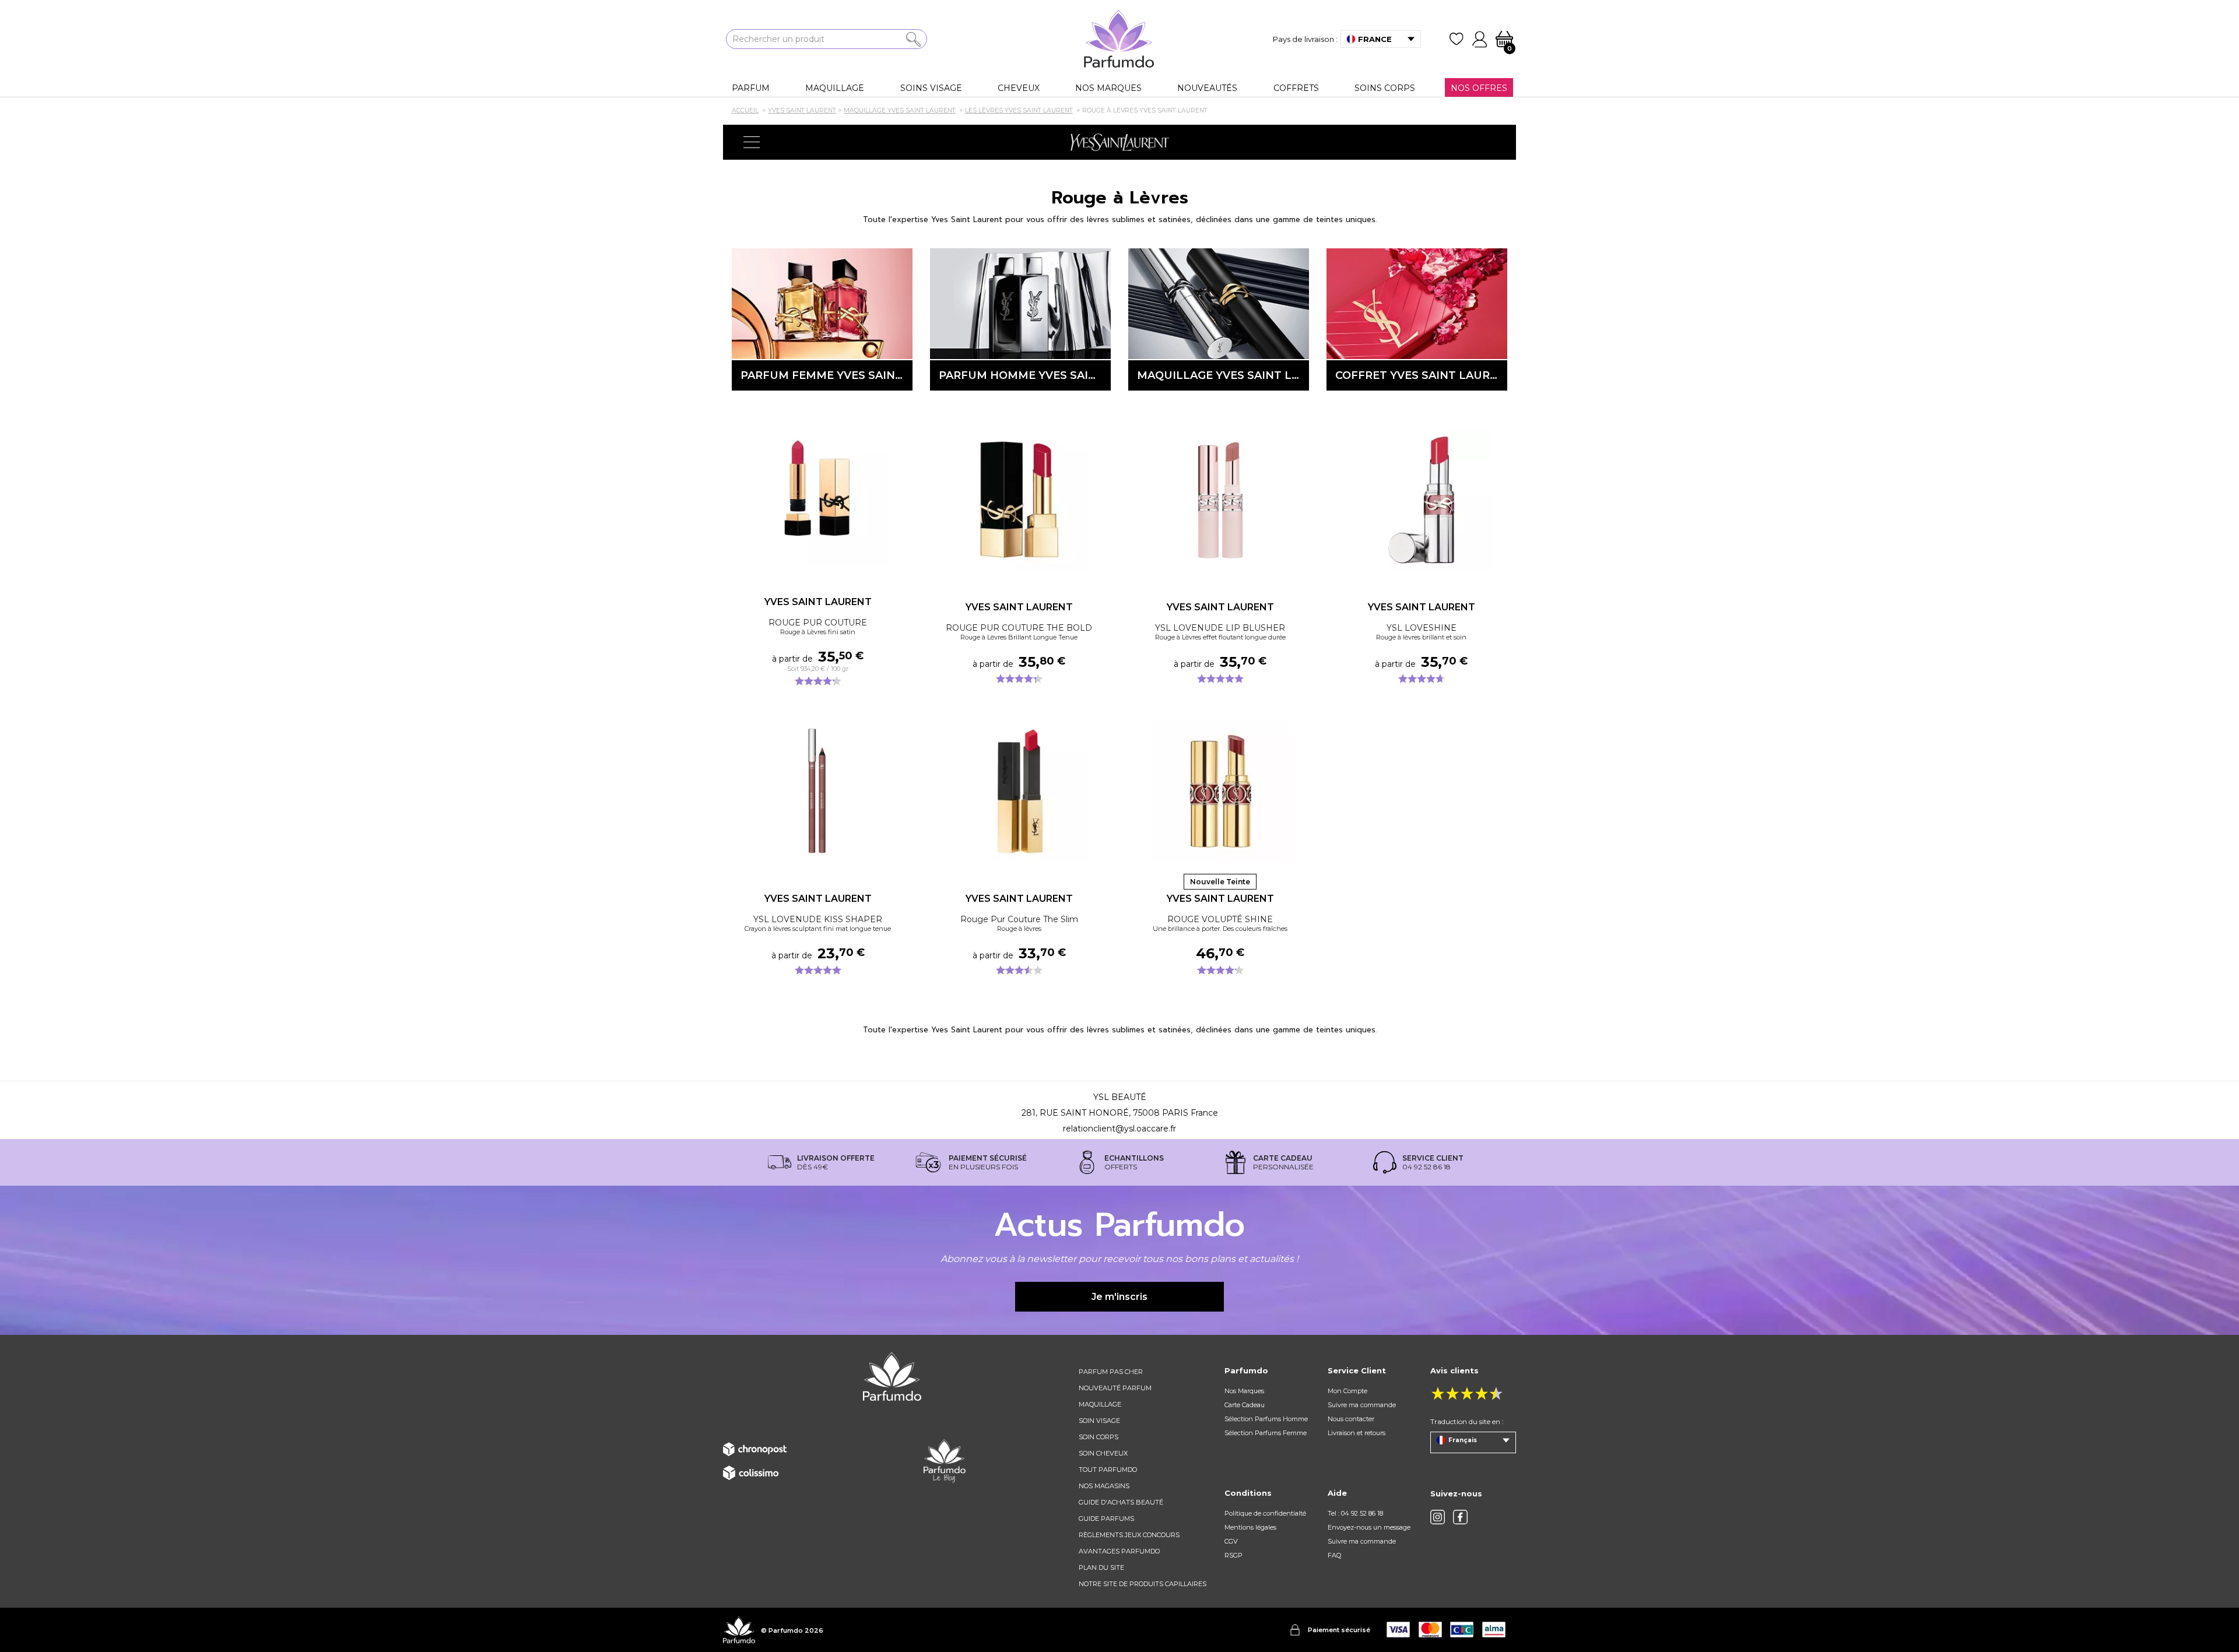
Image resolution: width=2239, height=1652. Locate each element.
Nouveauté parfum (1115, 1388)
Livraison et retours (1357, 1433)
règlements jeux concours (1129, 1535)
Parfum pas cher (1111, 1372)
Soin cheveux (1103, 1453)
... (901, 511)
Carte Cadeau (1245, 1405)
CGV (1231, 1541)
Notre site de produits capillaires (1143, 1584)
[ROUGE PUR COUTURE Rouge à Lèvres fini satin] (818, 494)
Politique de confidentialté (1265, 1513)
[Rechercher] (913, 39)
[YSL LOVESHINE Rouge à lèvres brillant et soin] (1421, 500)
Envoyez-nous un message (1369, 1527)
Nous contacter (1351, 1419)
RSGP (1233, 1555)
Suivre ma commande (1362, 1405)
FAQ (1334, 1555)
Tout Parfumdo (1108, 1470)
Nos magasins (1104, 1486)
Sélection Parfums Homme (1266, 1419)
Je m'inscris (1119, 1297)
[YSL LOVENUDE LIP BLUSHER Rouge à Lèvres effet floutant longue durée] (1220, 500)
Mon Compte (1347, 1391)
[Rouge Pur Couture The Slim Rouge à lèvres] (1019, 791)
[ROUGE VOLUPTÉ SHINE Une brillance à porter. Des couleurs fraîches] (1220, 791)
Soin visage (1099, 1421)
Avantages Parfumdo (1119, 1551)
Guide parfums (1106, 1519)
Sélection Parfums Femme (1266, 1433)
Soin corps (1099, 1437)
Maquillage (1100, 1404)
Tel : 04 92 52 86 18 (1355, 1513)
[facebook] (1460, 1517)
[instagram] (1438, 1517)
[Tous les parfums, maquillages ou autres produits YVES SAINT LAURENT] (1119, 142)
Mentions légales (1250, 1527)
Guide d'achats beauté (1121, 1502)
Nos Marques (1244, 1391)
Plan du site (1101, 1567)
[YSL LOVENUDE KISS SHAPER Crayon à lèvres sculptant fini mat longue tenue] (818, 791)
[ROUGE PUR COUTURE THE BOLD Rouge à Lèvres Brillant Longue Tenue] (1019, 500)
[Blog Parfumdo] (945, 1461)
